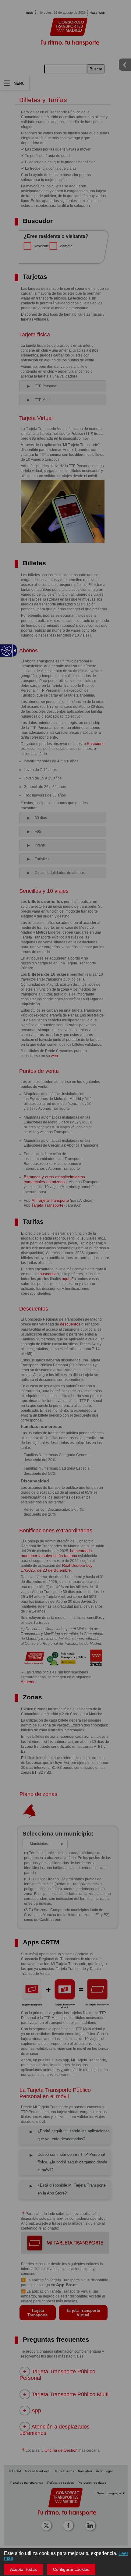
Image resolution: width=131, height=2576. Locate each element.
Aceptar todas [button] (23, 2569)
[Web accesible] (7, 651)
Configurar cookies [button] (71, 2569)
